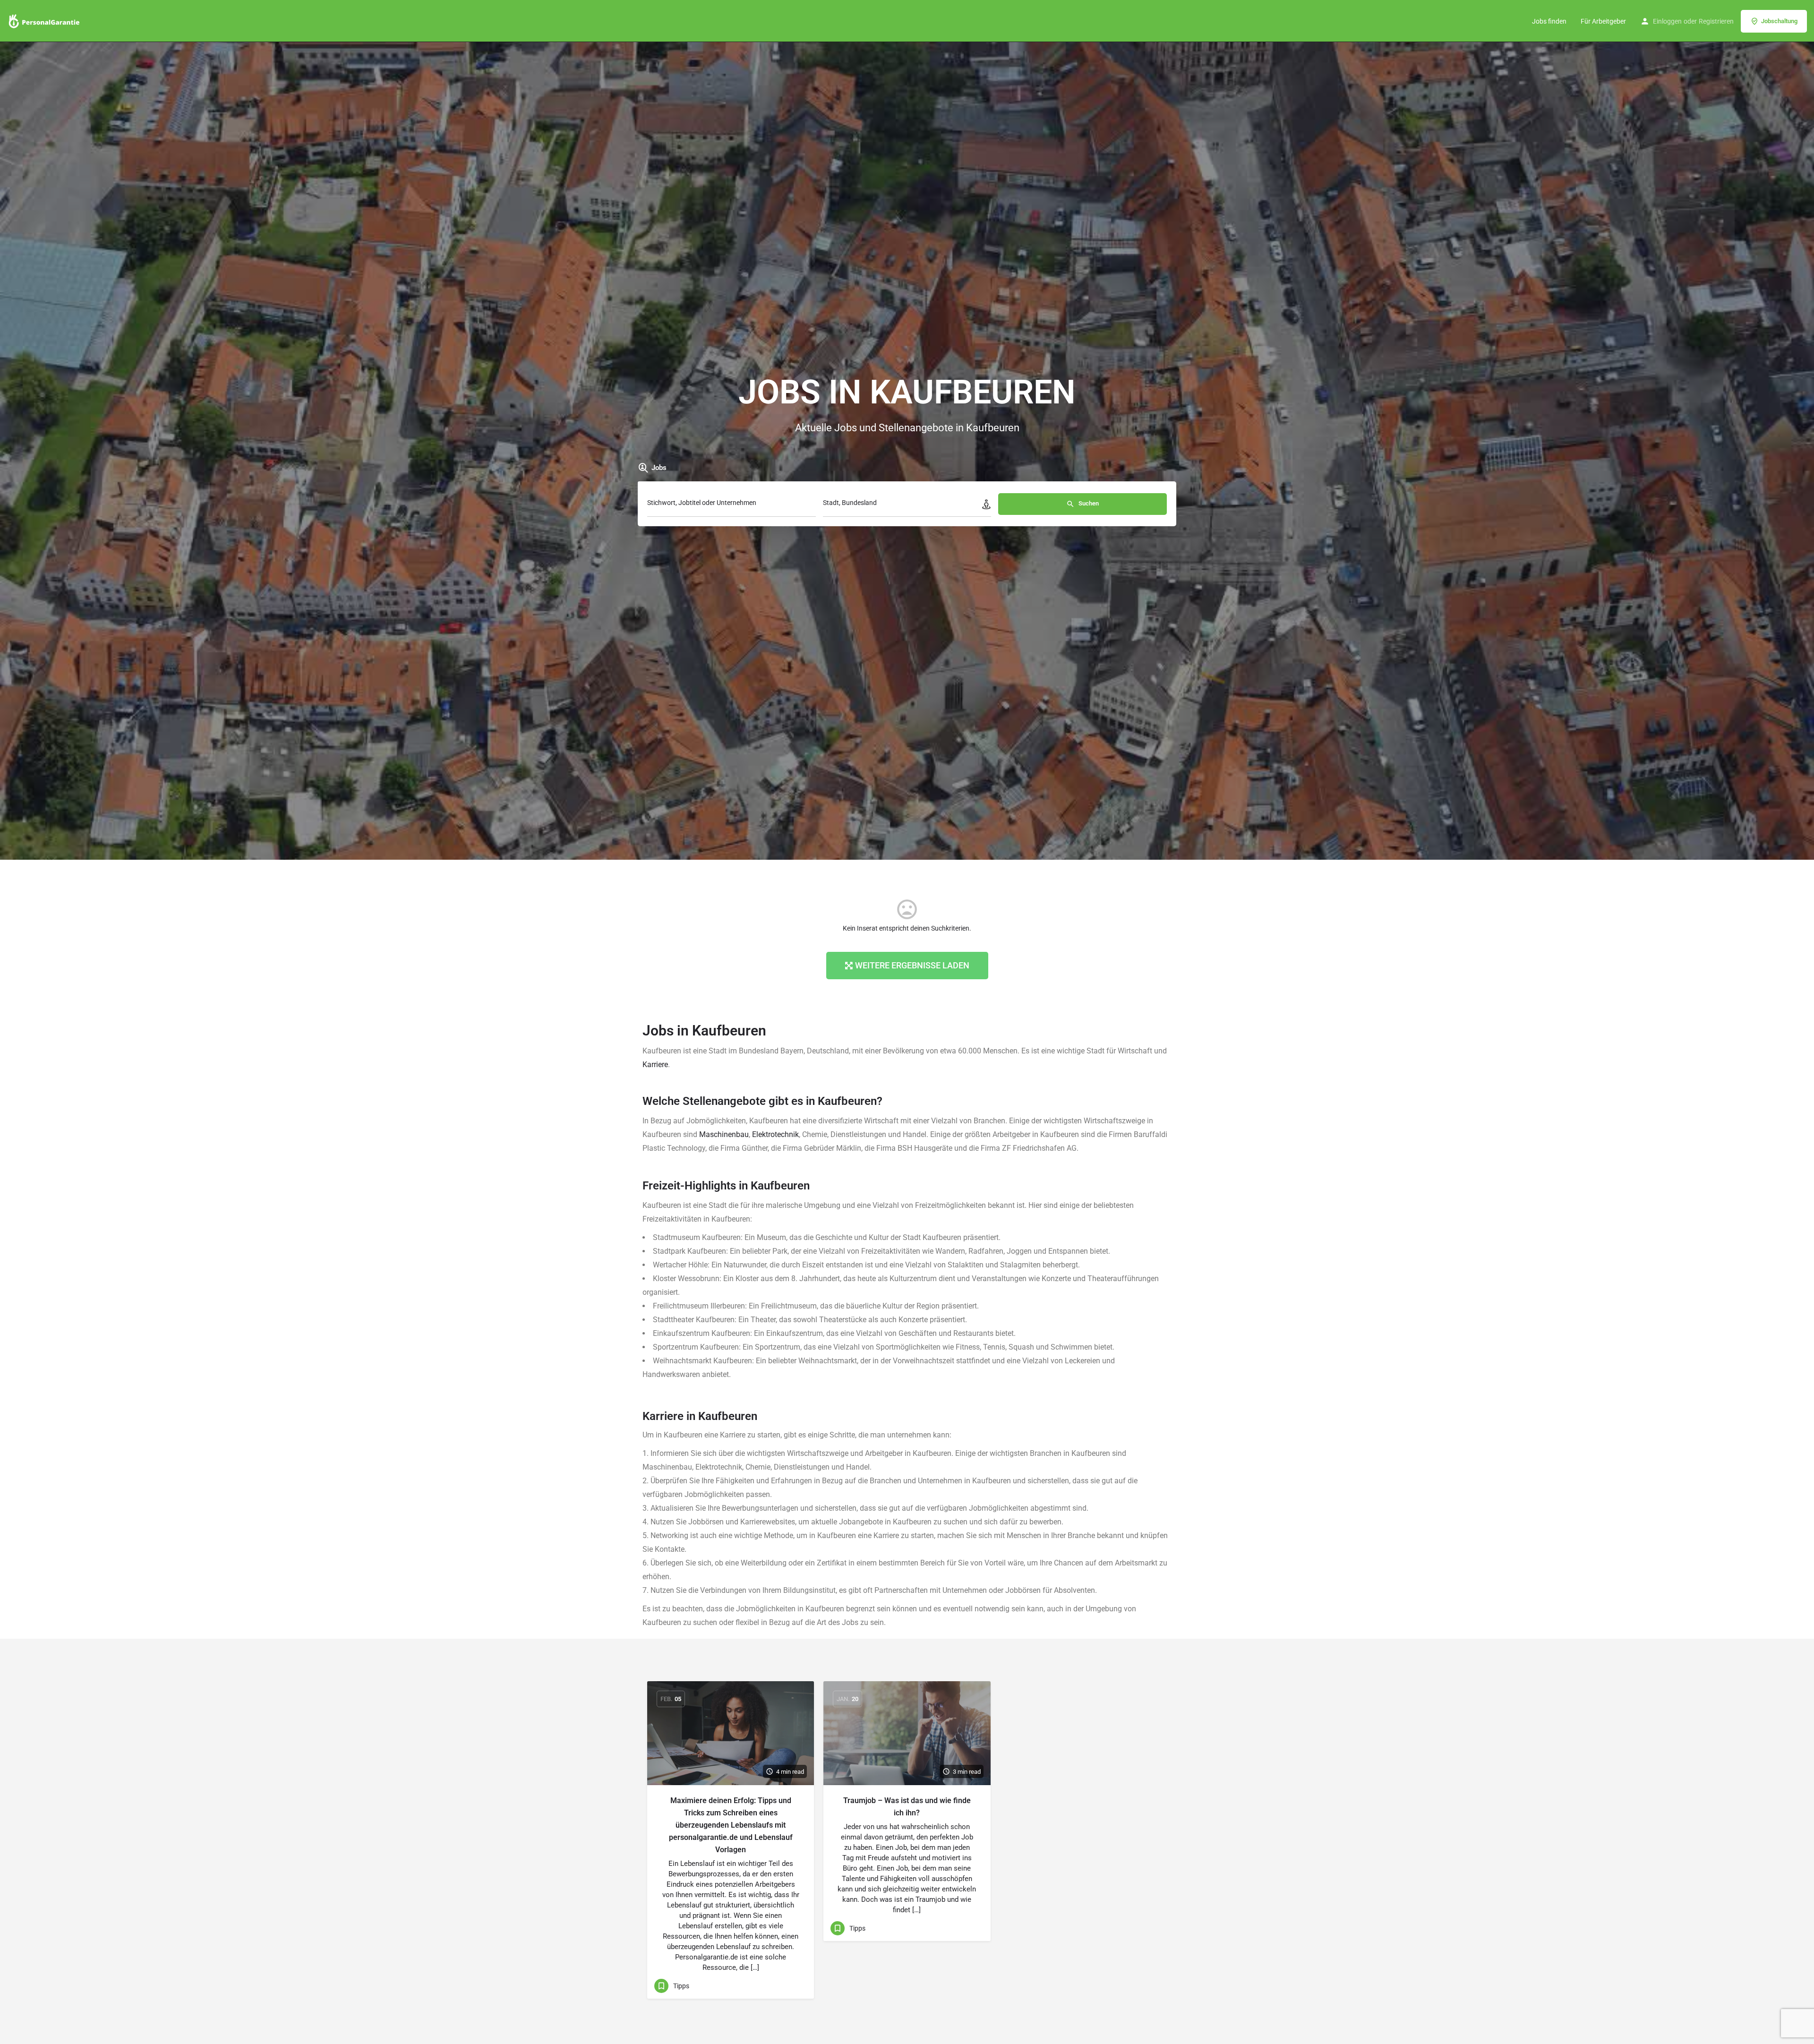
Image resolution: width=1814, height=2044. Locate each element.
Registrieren (1716, 21)
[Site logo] (45, 20)
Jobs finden (1549, 21)
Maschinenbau (724, 1134)
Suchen (1088, 503)
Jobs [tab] (659, 468)
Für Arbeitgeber (1603, 21)
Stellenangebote (724, 1101)
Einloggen (1667, 21)
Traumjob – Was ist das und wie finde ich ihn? (907, 1807)
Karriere (655, 1065)
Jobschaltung (1779, 21)
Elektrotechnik (775, 1134)
